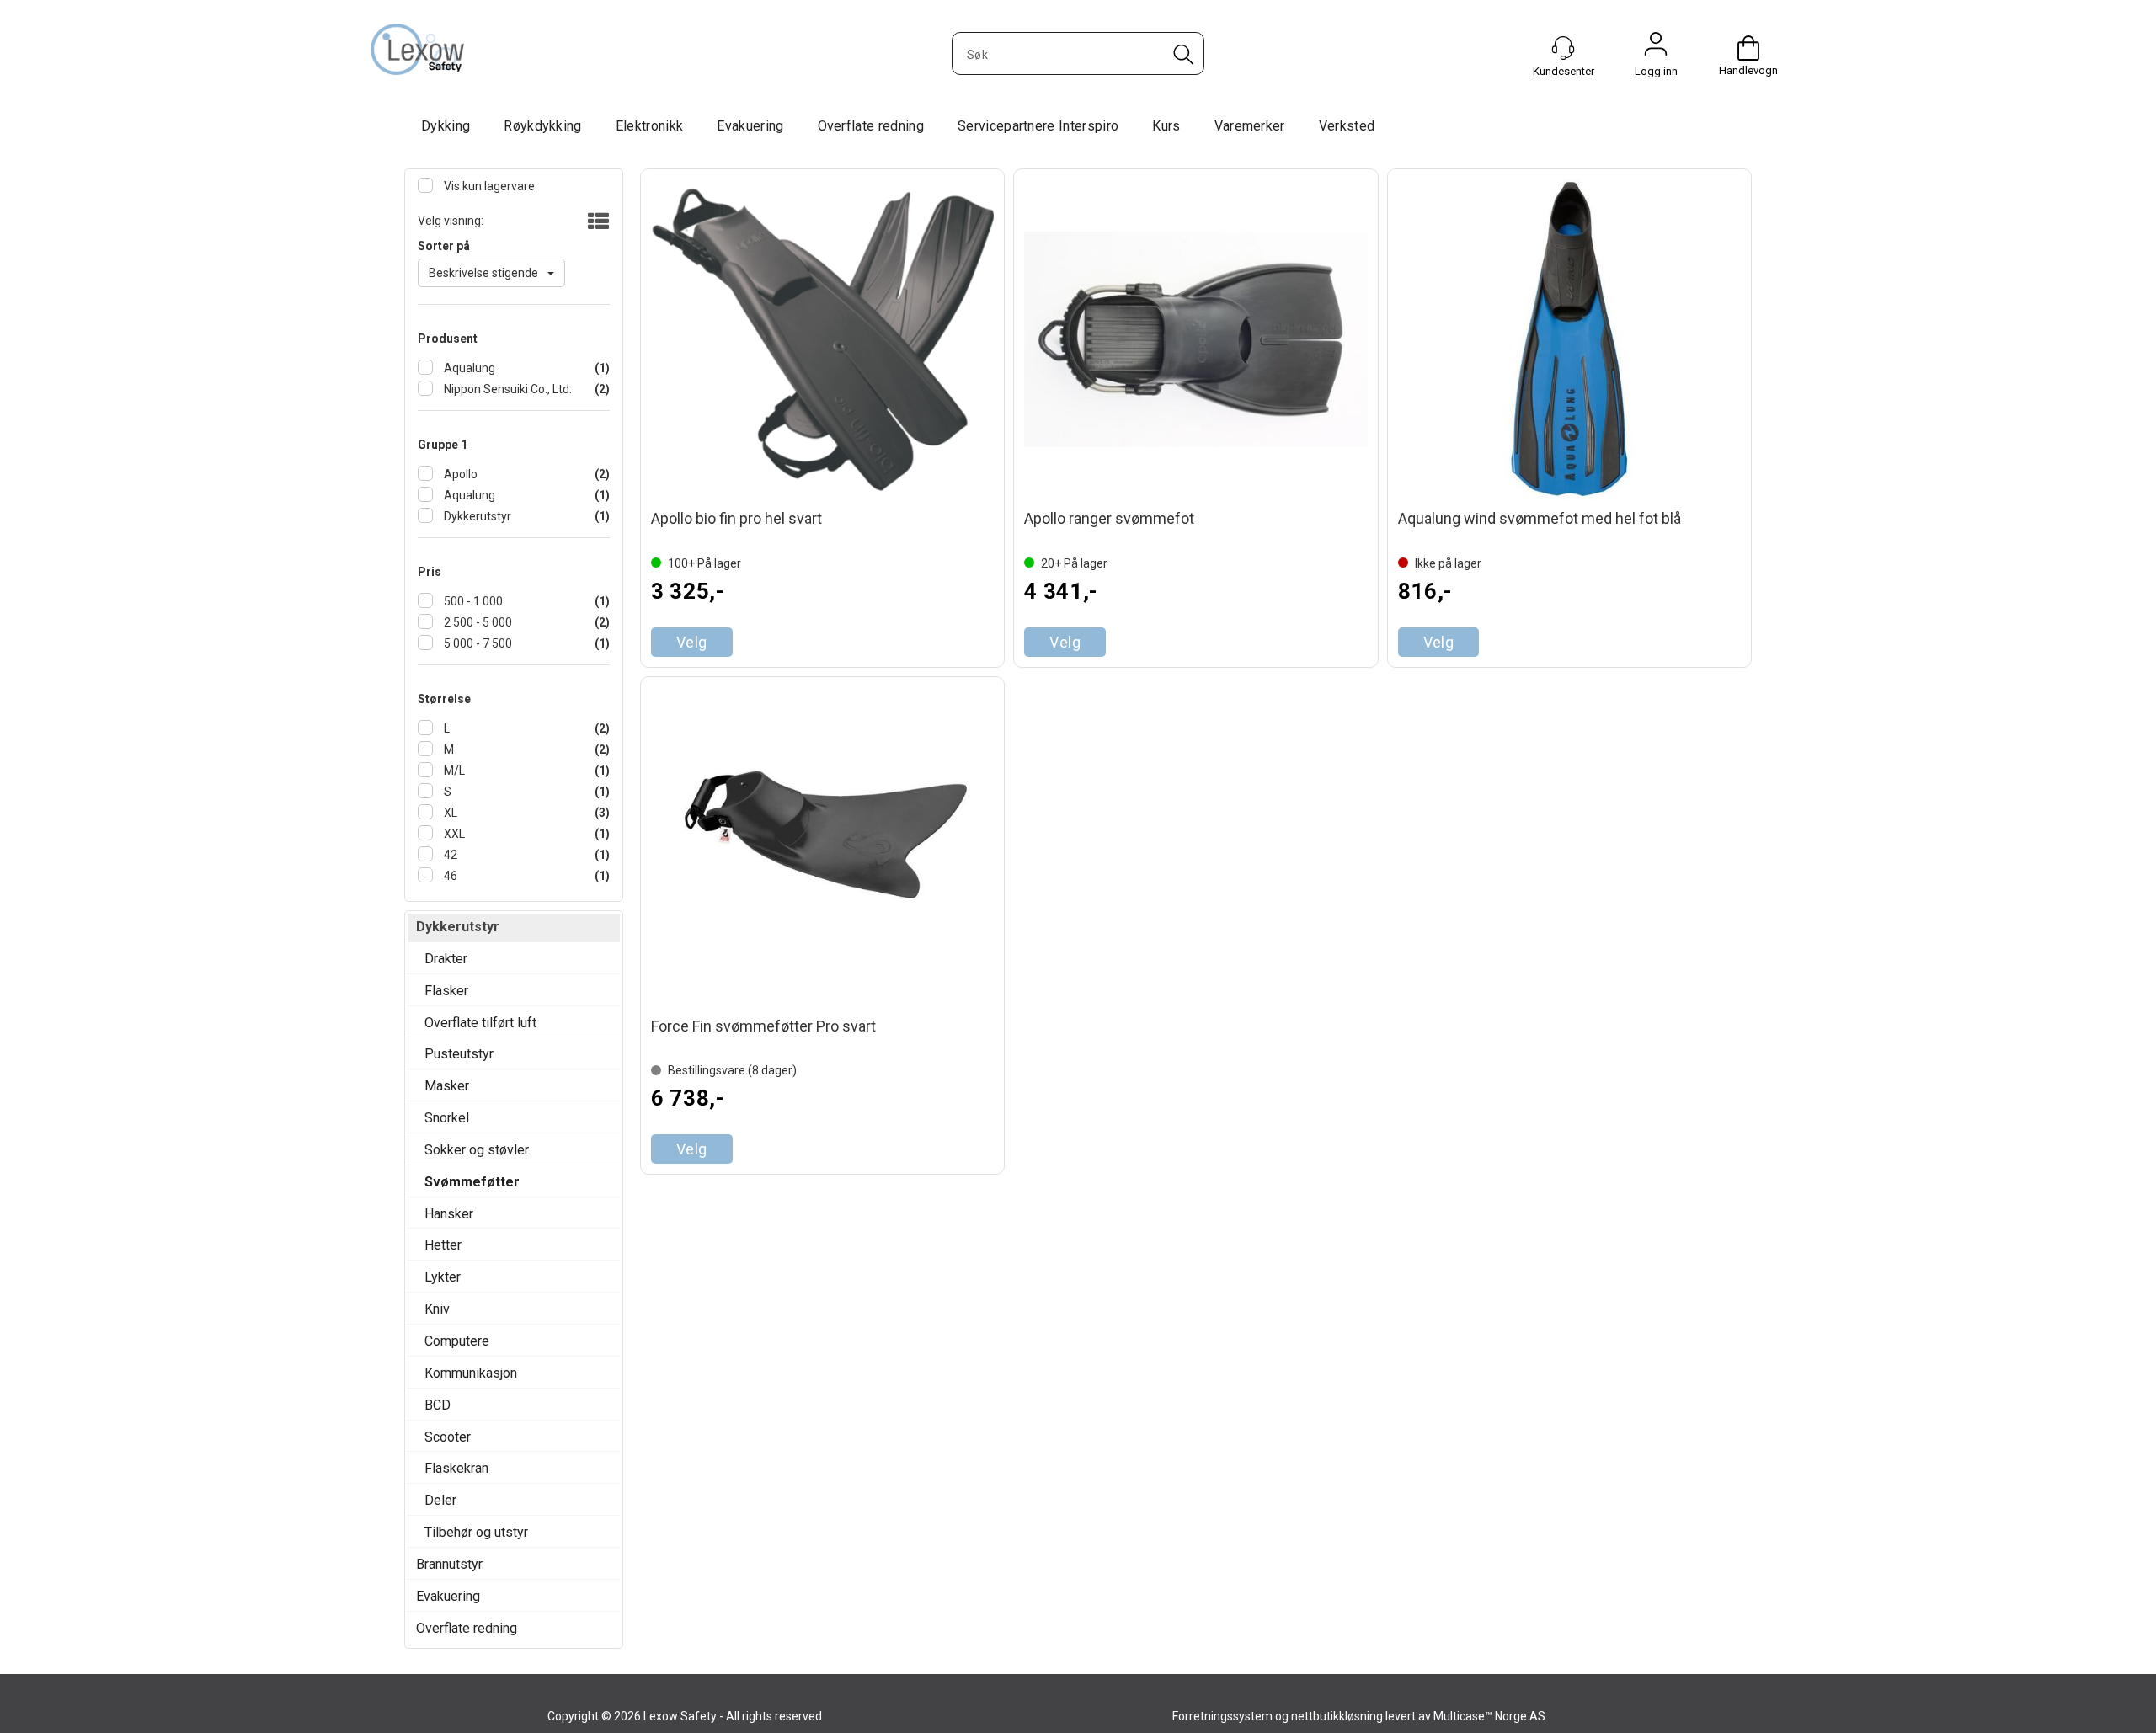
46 (449, 876)
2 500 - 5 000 (477, 622)
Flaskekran (456, 1468)
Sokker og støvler (477, 1150)
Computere (457, 1341)
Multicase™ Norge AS (1489, 1716)
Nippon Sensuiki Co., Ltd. (507, 389)
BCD (438, 1405)
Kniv (437, 1309)
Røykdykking (543, 126)
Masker (447, 1086)
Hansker (449, 1214)
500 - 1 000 (472, 601)
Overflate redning (871, 126)
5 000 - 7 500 (477, 643)
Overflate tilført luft (480, 1023)
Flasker (446, 991)
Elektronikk (650, 126)
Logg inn (1656, 48)
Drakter (446, 959)
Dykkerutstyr (476, 516)
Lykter (443, 1277)
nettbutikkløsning (1337, 1716)
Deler (440, 1500)
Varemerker (1250, 126)
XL (449, 813)
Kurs (1166, 126)
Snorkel (447, 1118)
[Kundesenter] (1563, 48)
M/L (453, 771)
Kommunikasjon (471, 1373)
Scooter (448, 1437)
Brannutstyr (449, 1564)
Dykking (446, 126)
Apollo (459, 474)
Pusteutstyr (459, 1054)
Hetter (443, 1245)
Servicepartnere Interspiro (1038, 126)
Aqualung (468, 368)
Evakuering (750, 126)
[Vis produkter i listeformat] (597, 222)
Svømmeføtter (472, 1182)
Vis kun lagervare (488, 186)
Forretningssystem (1222, 1716)
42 (449, 855)
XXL (453, 834)
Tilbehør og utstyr (476, 1532)
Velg (692, 642)
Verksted (1347, 126)
